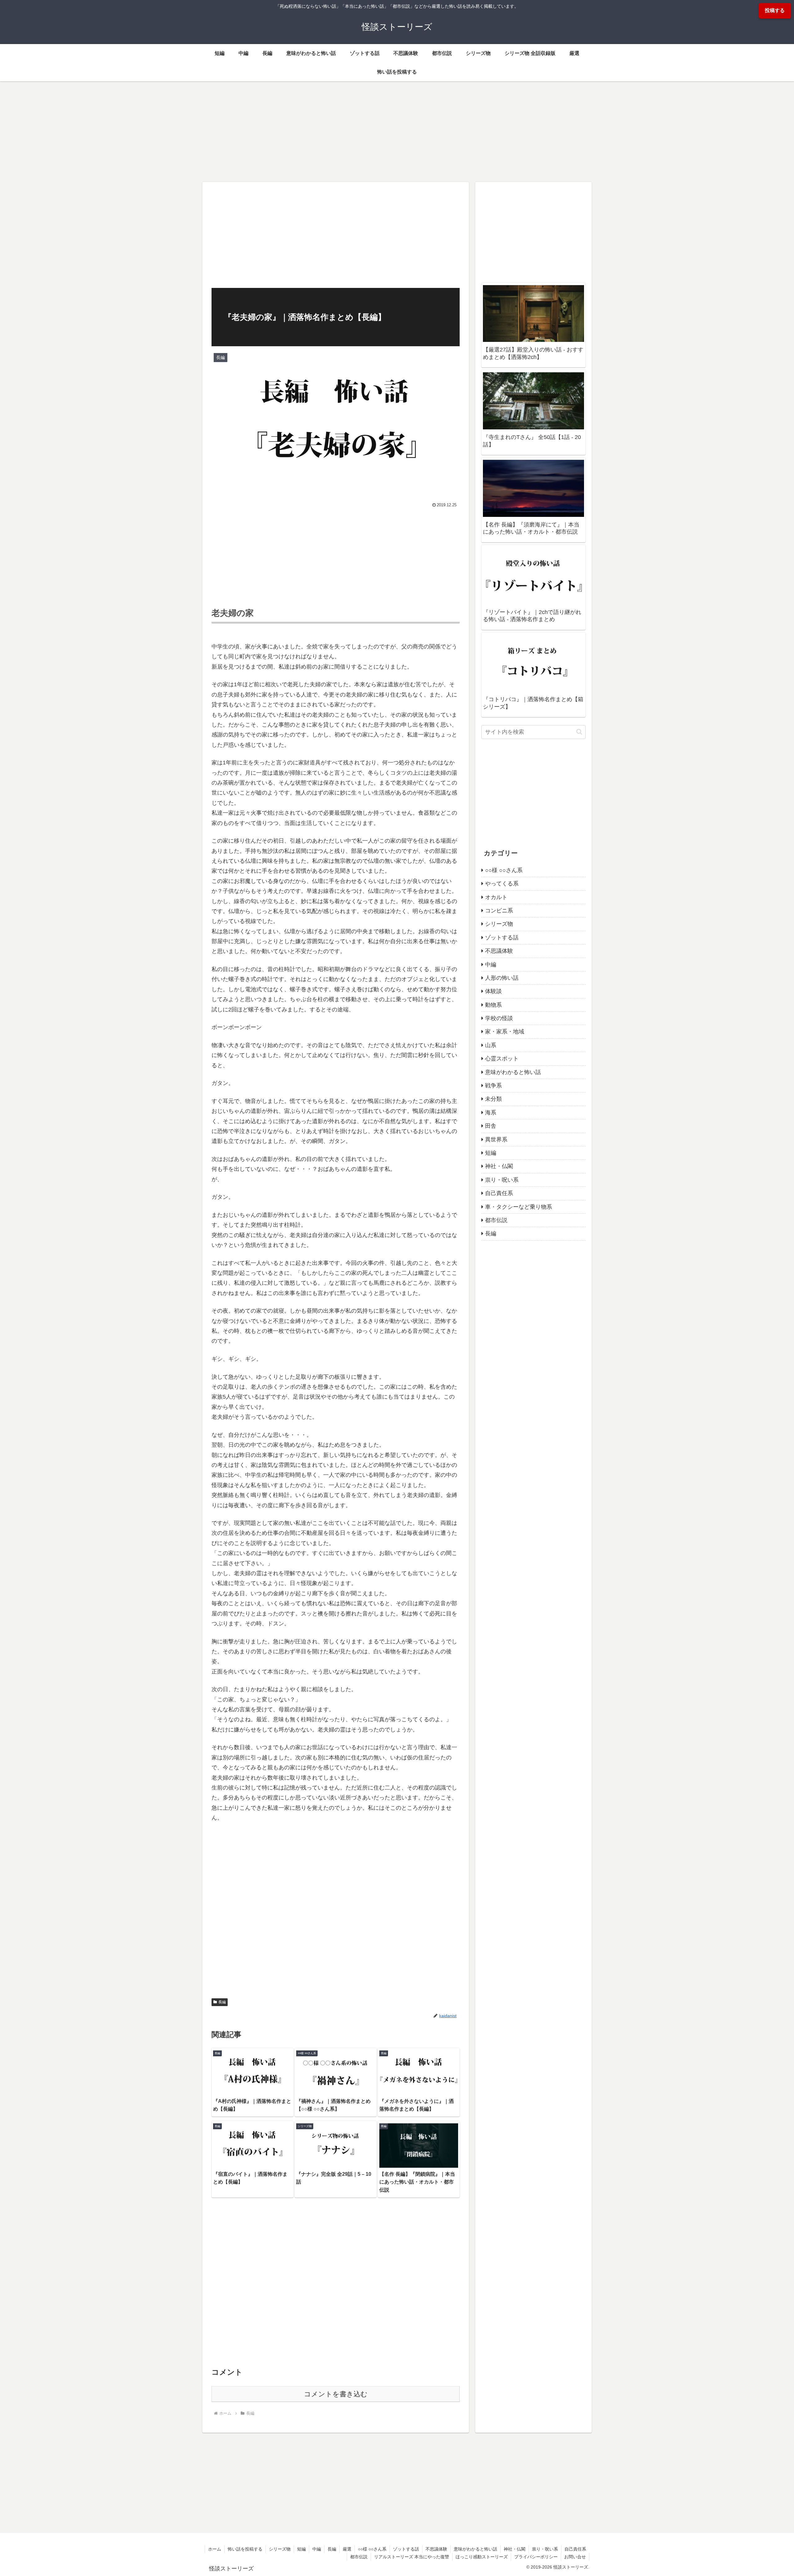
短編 (301, 2549)
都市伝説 (359, 2557)
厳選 (347, 2549)
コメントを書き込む (336, 2394)
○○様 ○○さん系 (372, 2549)
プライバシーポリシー (536, 2557)
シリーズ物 (280, 2549)
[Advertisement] (397, 130)
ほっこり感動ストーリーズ (482, 2557)
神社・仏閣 (515, 2549)
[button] (579, 732)
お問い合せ (575, 2557)
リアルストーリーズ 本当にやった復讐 (412, 2557)
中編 (317, 2549)
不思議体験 (436, 2549)
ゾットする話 (406, 2549)
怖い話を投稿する (245, 2549)
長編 (222, 2002)
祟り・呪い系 (545, 2549)
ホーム (215, 2549)
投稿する (775, 10)
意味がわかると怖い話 (475, 2549)
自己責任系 (575, 2549)
